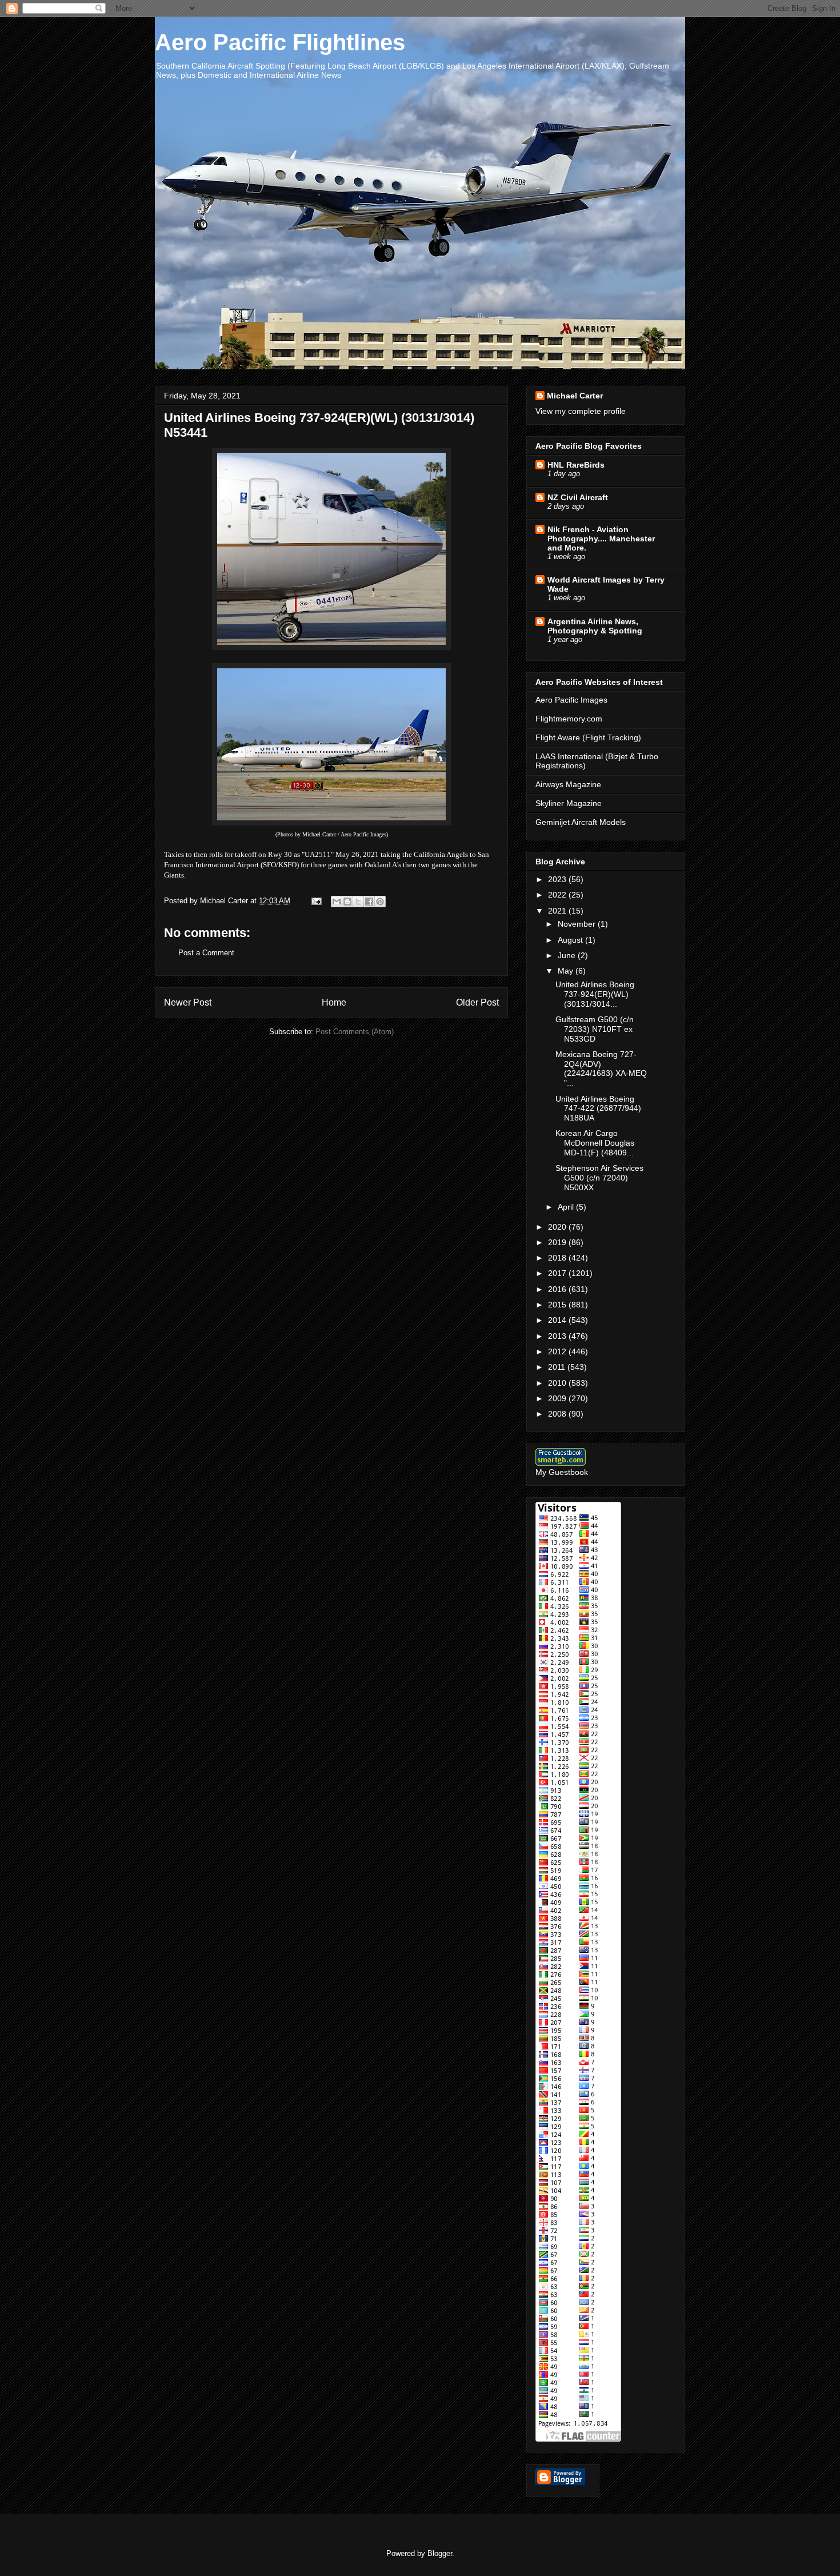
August (571, 940)
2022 (558, 895)
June (568, 955)
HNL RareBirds (576, 465)
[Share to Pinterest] (380, 902)
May (567, 971)
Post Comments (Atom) (355, 1032)
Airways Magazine (568, 784)
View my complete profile (581, 411)
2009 (558, 1398)
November (578, 924)
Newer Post (188, 1002)
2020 (558, 1227)
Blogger (440, 2553)
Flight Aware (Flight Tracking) (588, 737)
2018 (558, 1258)
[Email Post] (316, 901)
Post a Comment (206, 953)
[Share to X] (358, 902)
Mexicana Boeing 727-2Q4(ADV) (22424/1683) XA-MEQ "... (601, 1068)
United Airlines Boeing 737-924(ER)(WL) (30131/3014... (595, 994)
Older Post (477, 1002)
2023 (558, 879)
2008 (558, 1414)
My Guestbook (562, 1472)
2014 (558, 1320)
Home (334, 1002)
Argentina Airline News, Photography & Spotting (595, 626)
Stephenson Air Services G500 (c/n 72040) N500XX (599, 1178)
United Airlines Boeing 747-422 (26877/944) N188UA (598, 1108)
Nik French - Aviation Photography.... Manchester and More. (601, 539)
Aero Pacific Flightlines (280, 42)
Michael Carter (575, 396)
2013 (558, 1336)
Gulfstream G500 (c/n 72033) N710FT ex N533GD (595, 1029)
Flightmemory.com (569, 719)
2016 (558, 1289)
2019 (558, 1242)
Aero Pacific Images (571, 700)
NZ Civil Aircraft (578, 497)
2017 (558, 1273)
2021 (558, 911)
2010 (558, 1383)
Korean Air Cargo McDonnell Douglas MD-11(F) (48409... (595, 1143)
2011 (558, 1367)
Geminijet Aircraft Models (581, 822)
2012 (558, 1351)
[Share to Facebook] (369, 902)
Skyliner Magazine (569, 803)
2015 (558, 1305)
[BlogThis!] (347, 902)
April (567, 1207)
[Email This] (337, 902)
